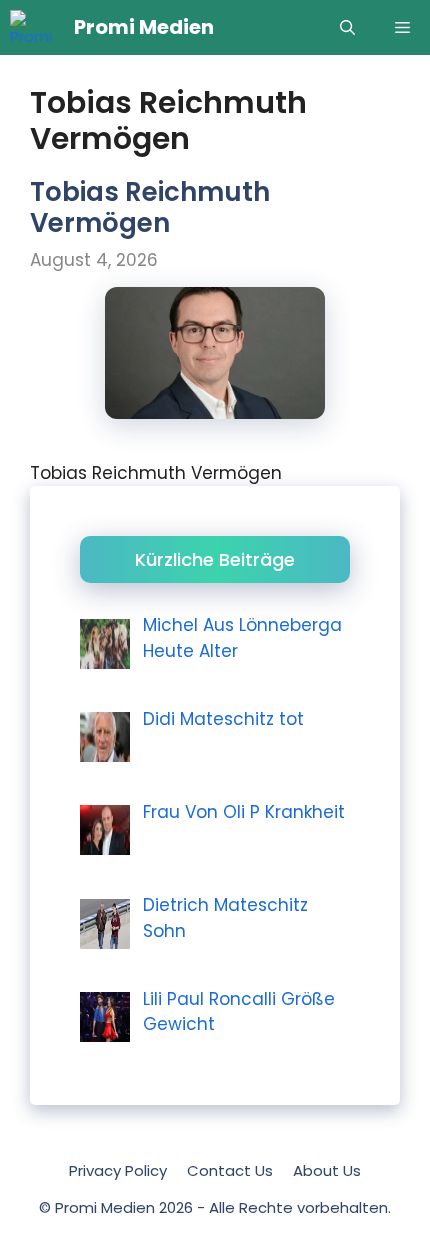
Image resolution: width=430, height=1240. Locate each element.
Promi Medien (144, 27)
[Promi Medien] (37, 27)
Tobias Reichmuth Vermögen (150, 207)
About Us (327, 1170)
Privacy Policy (118, 1170)
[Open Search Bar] (347, 27)
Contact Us (230, 1170)
